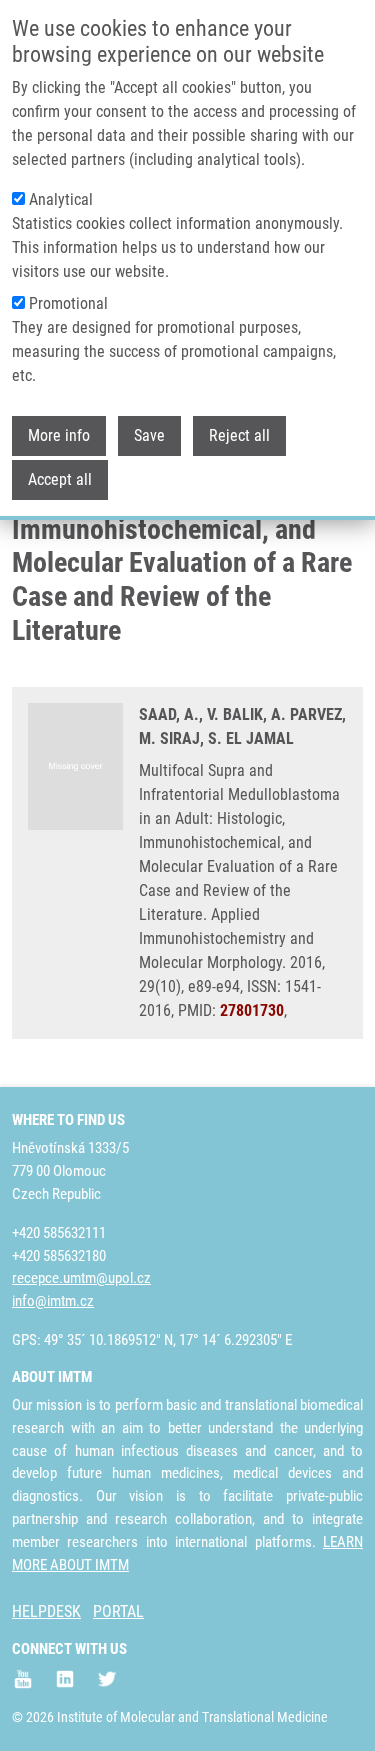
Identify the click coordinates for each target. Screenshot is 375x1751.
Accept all (60, 479)
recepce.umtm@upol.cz (81, 1278)
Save (149, 435)
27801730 (252, 1010)
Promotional (68, 303)
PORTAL (118, 1611)
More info (59, 435)
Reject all (239, 435)
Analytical (61, 199)
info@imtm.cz (53, 1301)
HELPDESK (46, 1611)
